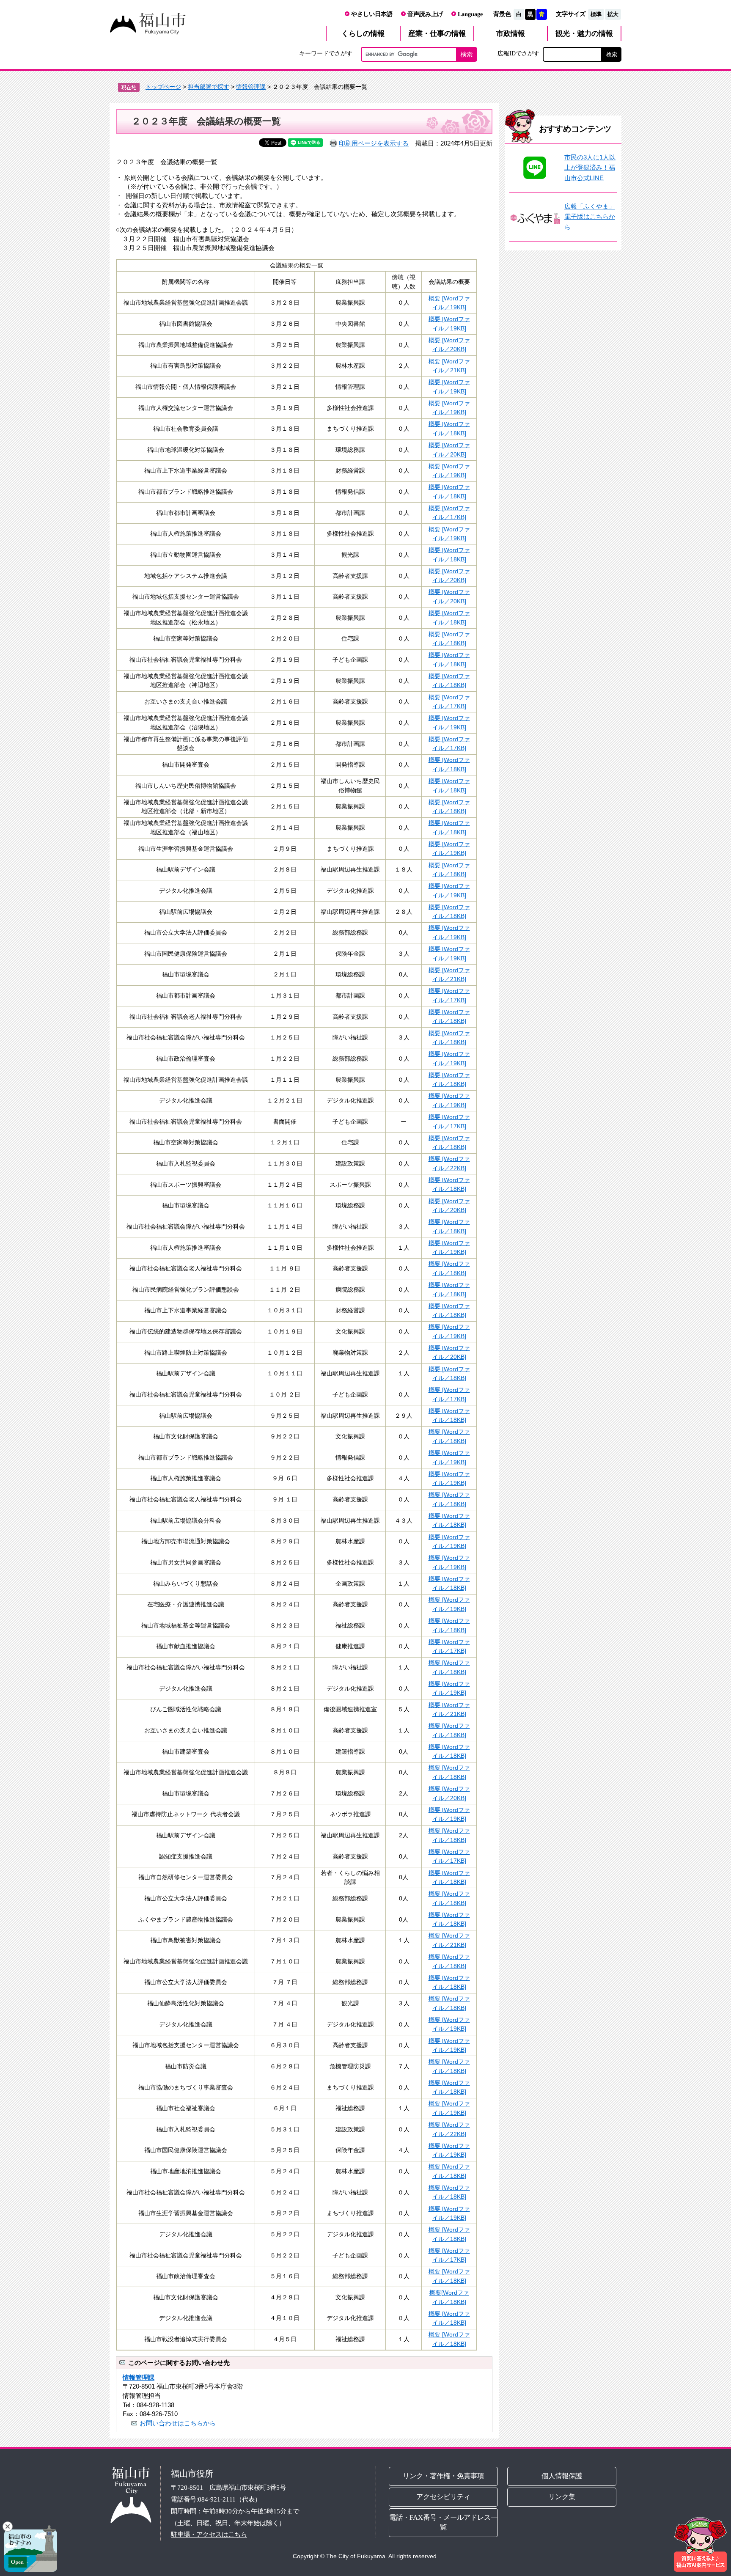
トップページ (163, 87)
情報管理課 (251, 87)
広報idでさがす (518, 53)
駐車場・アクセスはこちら (209, 2534)
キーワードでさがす (326, 53)
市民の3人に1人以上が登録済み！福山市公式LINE (590, 168)
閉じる (8, 2527)
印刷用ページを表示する (374, 143)
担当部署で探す (209, 87)
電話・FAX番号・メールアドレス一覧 (443, 2522)
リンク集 (562, 2497)
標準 (596, 14)
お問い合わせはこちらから (178, 2423)
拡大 (613, 14)
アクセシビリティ (443, 2497)
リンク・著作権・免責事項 (443, 2476)
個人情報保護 (562, 2476)
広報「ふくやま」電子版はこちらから (590, 217)
